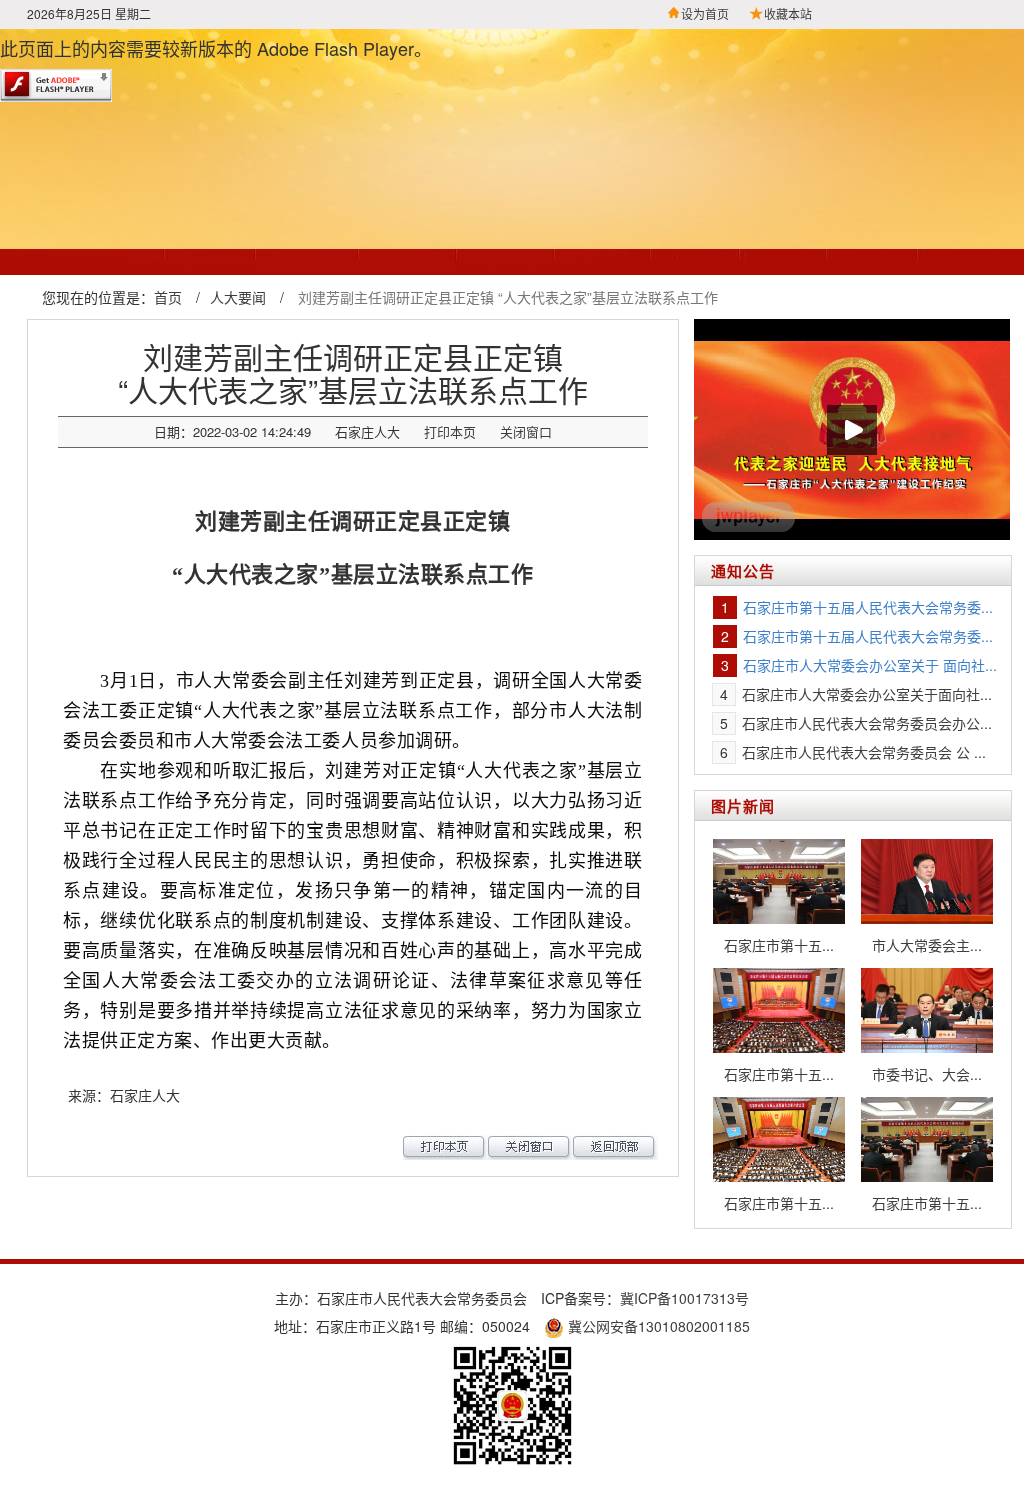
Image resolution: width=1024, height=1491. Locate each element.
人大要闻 (238, 297)
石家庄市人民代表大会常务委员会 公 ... (864, 752)
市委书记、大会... (927, 1074)
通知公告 (743, 571)
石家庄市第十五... (779, 945)
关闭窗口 (526, 431)
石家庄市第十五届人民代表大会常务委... (868, 607)
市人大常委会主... (927, 945)
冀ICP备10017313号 (684, 1298)
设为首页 (705, 13)
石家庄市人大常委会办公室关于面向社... (867, 694)
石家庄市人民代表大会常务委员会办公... (867, 723)
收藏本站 (788, 13)
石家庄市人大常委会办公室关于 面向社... (870, 665)
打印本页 (450, 431)
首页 (168, 297)
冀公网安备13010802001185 (657, 1326)
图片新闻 (743, 806)
